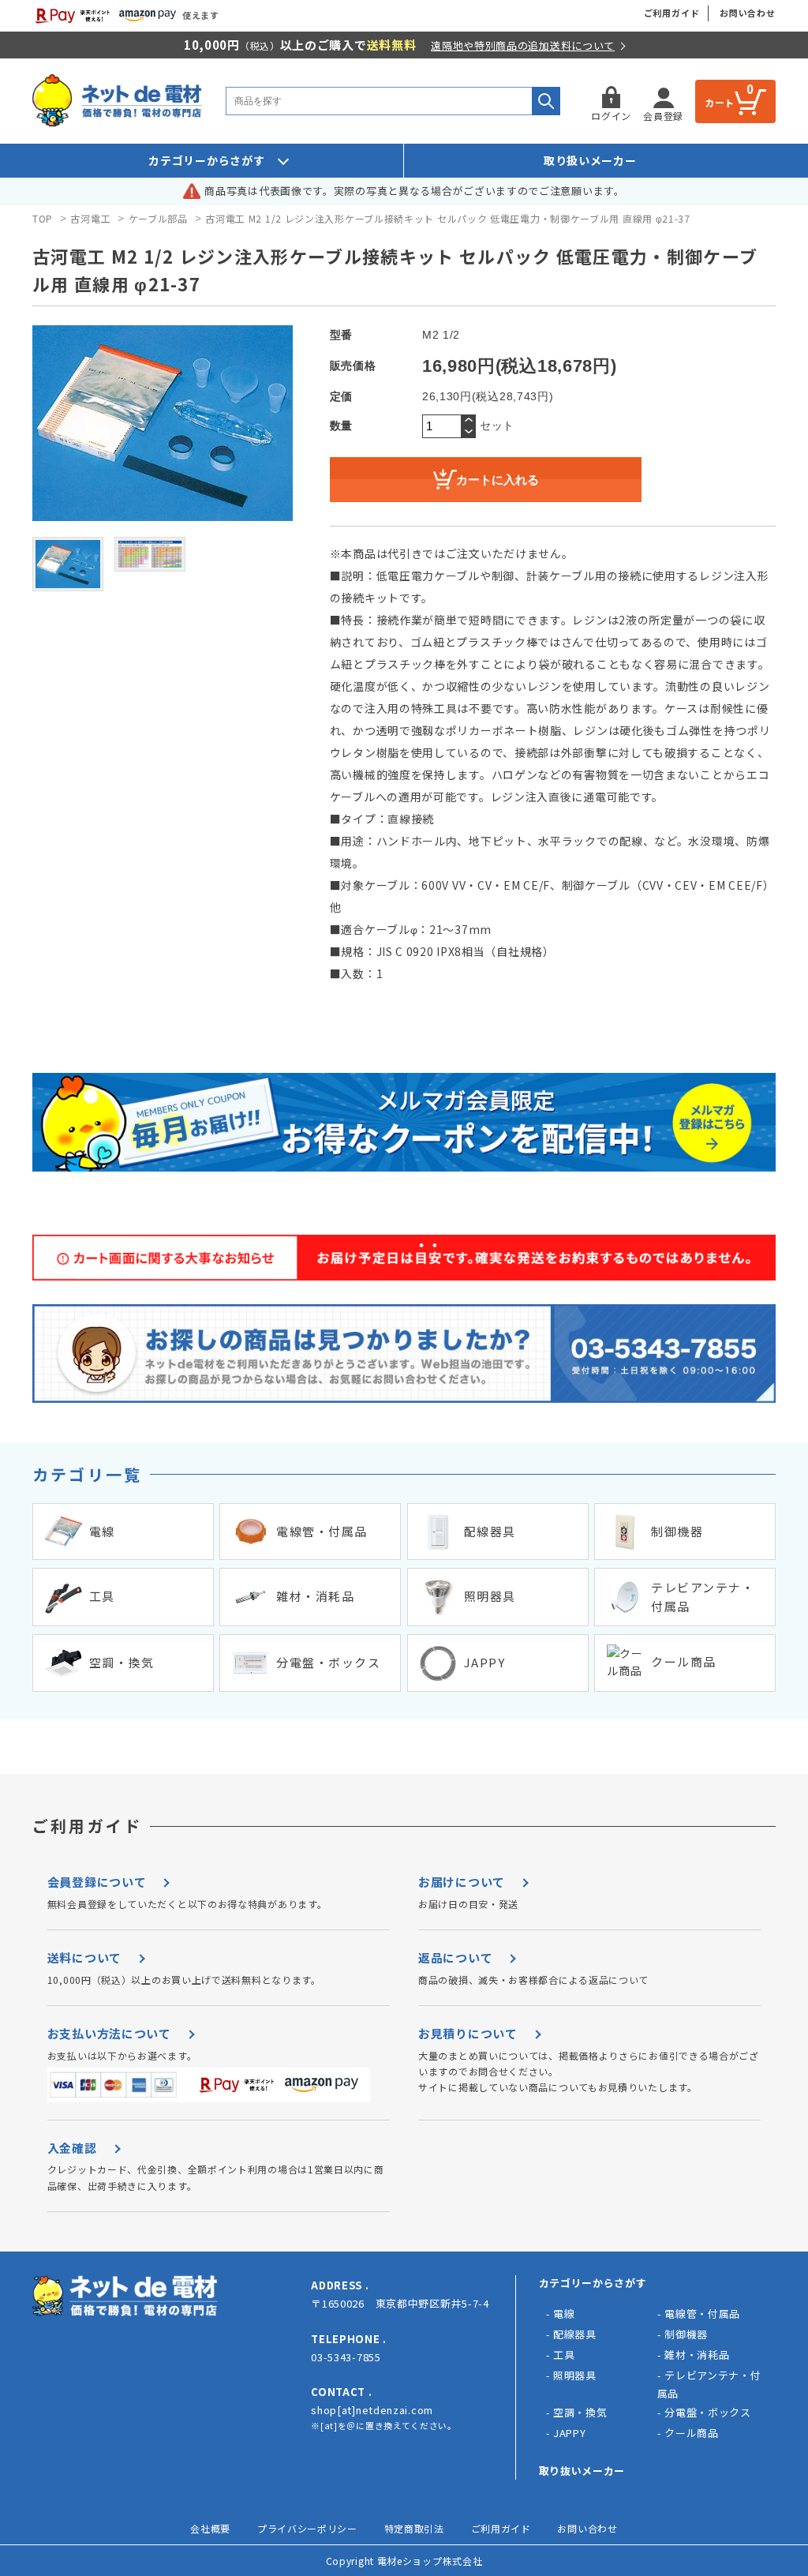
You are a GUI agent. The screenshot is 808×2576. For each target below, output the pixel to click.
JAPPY (570, 2433)
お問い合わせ (748, 13)
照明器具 (575, 2375)
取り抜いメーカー (582, 2471)
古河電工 (90, 218)
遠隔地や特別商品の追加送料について (523, 45)
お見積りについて (468, 2033)
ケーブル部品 (158, 218)
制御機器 (686, 2334)
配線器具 (575, 2334)
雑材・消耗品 (697, 2355)
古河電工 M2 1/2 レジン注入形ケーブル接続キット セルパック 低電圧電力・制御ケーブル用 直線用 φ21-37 (448, 218)
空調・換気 (580, 2412)
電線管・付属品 (702, 2314)
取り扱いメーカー (590, 160)
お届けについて (462, 1882)
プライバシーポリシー (307, 2528)
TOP (43, 218)
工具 (564, 2355)
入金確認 (72, 2148)
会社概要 (210, 2528)
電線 (564, 2314)
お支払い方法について (109, 2033)
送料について (84, 1957)
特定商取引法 (414, 2528)
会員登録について (97, 1882)
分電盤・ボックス (708, 2412)
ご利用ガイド (672, 13)
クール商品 (692, 2433)
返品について (455, 1957)
